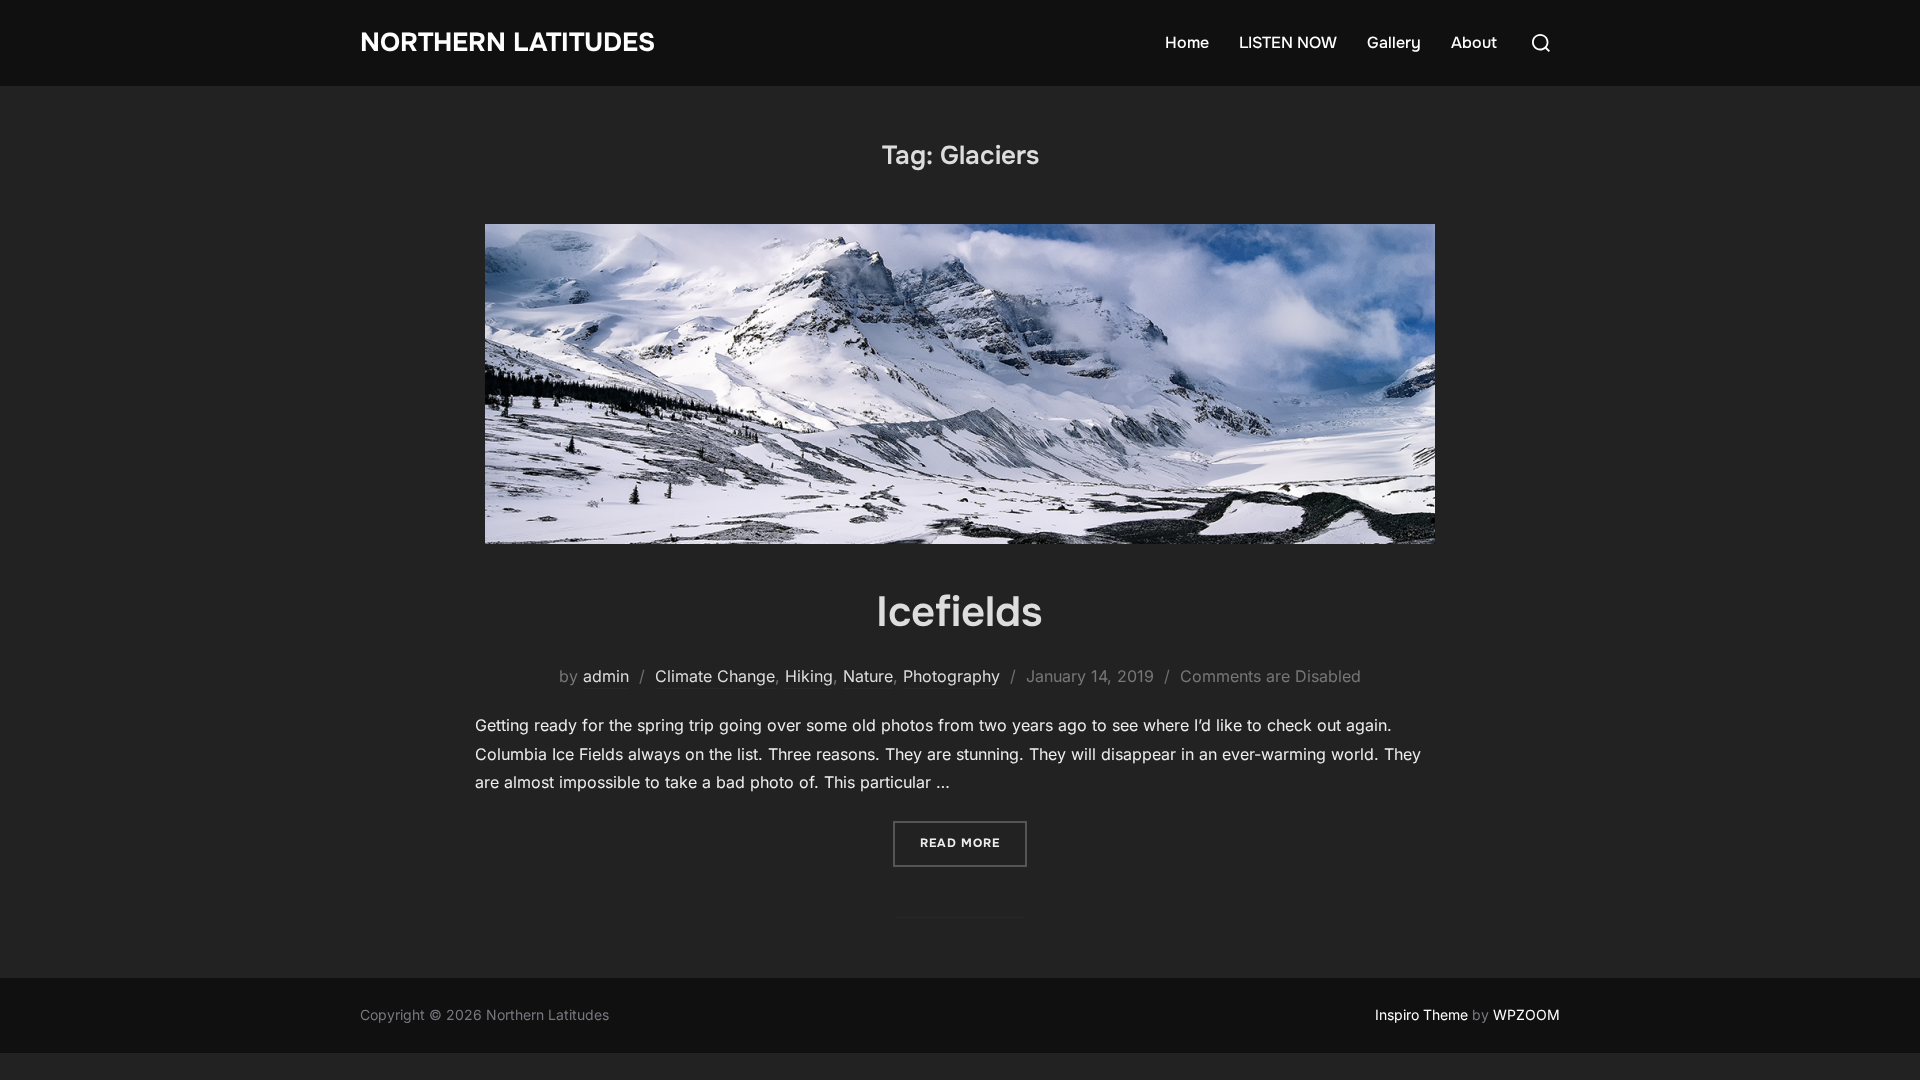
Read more (973, 842)
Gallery (1394, 42)
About (1474, 42)
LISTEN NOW (1288, 42)
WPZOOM (1526, 1014)
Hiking (809, 676)
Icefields (959, 612)
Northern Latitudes (507, 42)
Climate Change (715, 676)
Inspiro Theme (1421, 1014)
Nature (868, 676)
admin (606, 676)
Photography (951, 676)
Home (1187, 42)
